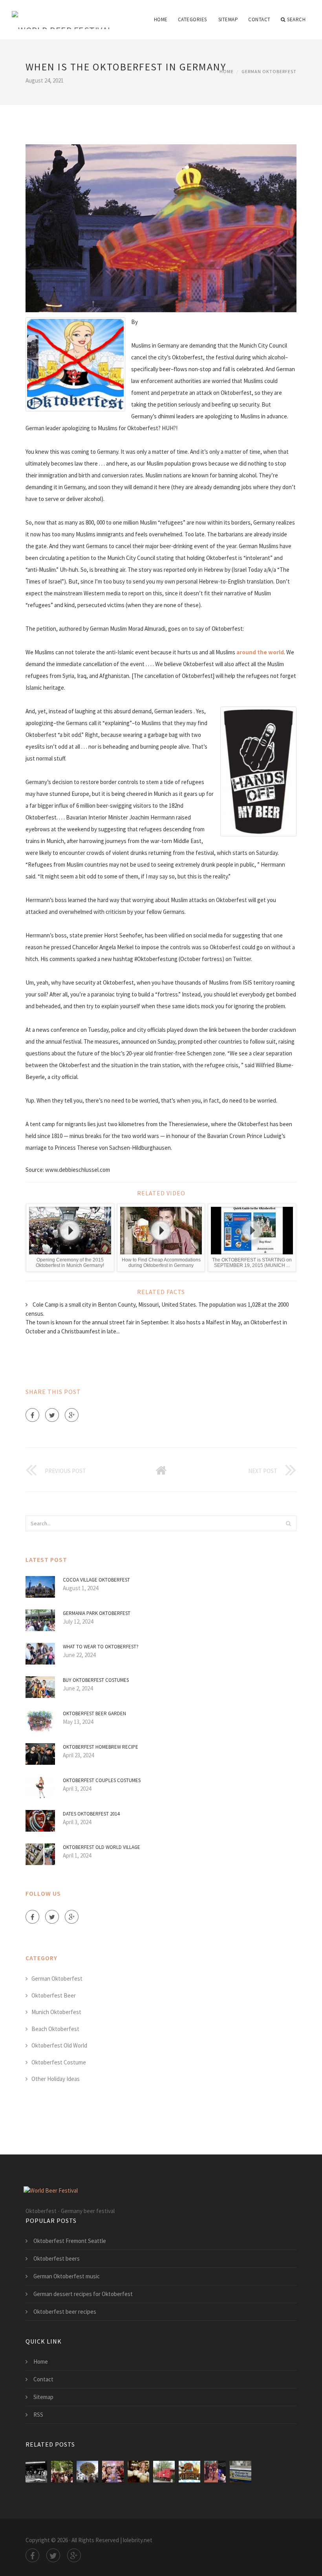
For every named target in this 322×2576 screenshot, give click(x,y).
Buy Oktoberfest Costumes (96, 1680)
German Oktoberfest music (67, 2276)
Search (296, 19)
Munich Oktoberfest (56, 2012)
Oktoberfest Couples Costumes (102, 1780)
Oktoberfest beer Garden (94, 1713)
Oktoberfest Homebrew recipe (101, 1747)
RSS (38, 2415)
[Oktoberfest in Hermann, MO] (164, 2472)
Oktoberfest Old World (59, 2045)
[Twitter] (52, 1415)
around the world (260, 652)
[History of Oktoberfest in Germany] (36, 2472)
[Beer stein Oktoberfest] (138, 2472)
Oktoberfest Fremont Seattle (70, 2241)
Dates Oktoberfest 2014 (91, 1814)
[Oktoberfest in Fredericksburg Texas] (215, 2472)
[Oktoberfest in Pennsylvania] (241, 2472)
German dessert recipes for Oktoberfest (83, 2294)
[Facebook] (32, 1415)
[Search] (288, 1523)
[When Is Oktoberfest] (189, 2472)
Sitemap (228, 19)
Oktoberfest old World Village (102, 1847)
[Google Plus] (72, 1415)
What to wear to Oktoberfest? (101, 1647)
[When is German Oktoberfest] (113, 2472)
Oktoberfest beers (57, 2258)
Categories (192, 19)
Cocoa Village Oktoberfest (96, 1580)
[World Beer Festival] (62, 15)
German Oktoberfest (269, 71)
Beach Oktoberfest (55, 2029)
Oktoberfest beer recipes (65, 2312)
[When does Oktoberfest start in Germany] (87, 2472)
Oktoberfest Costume (59, 2062)
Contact (259, 19)
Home (161, 19)
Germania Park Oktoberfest (97, 1613)
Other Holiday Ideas (56, 2079)
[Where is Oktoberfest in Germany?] (62, 2472)
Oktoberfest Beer (54, 1995)
